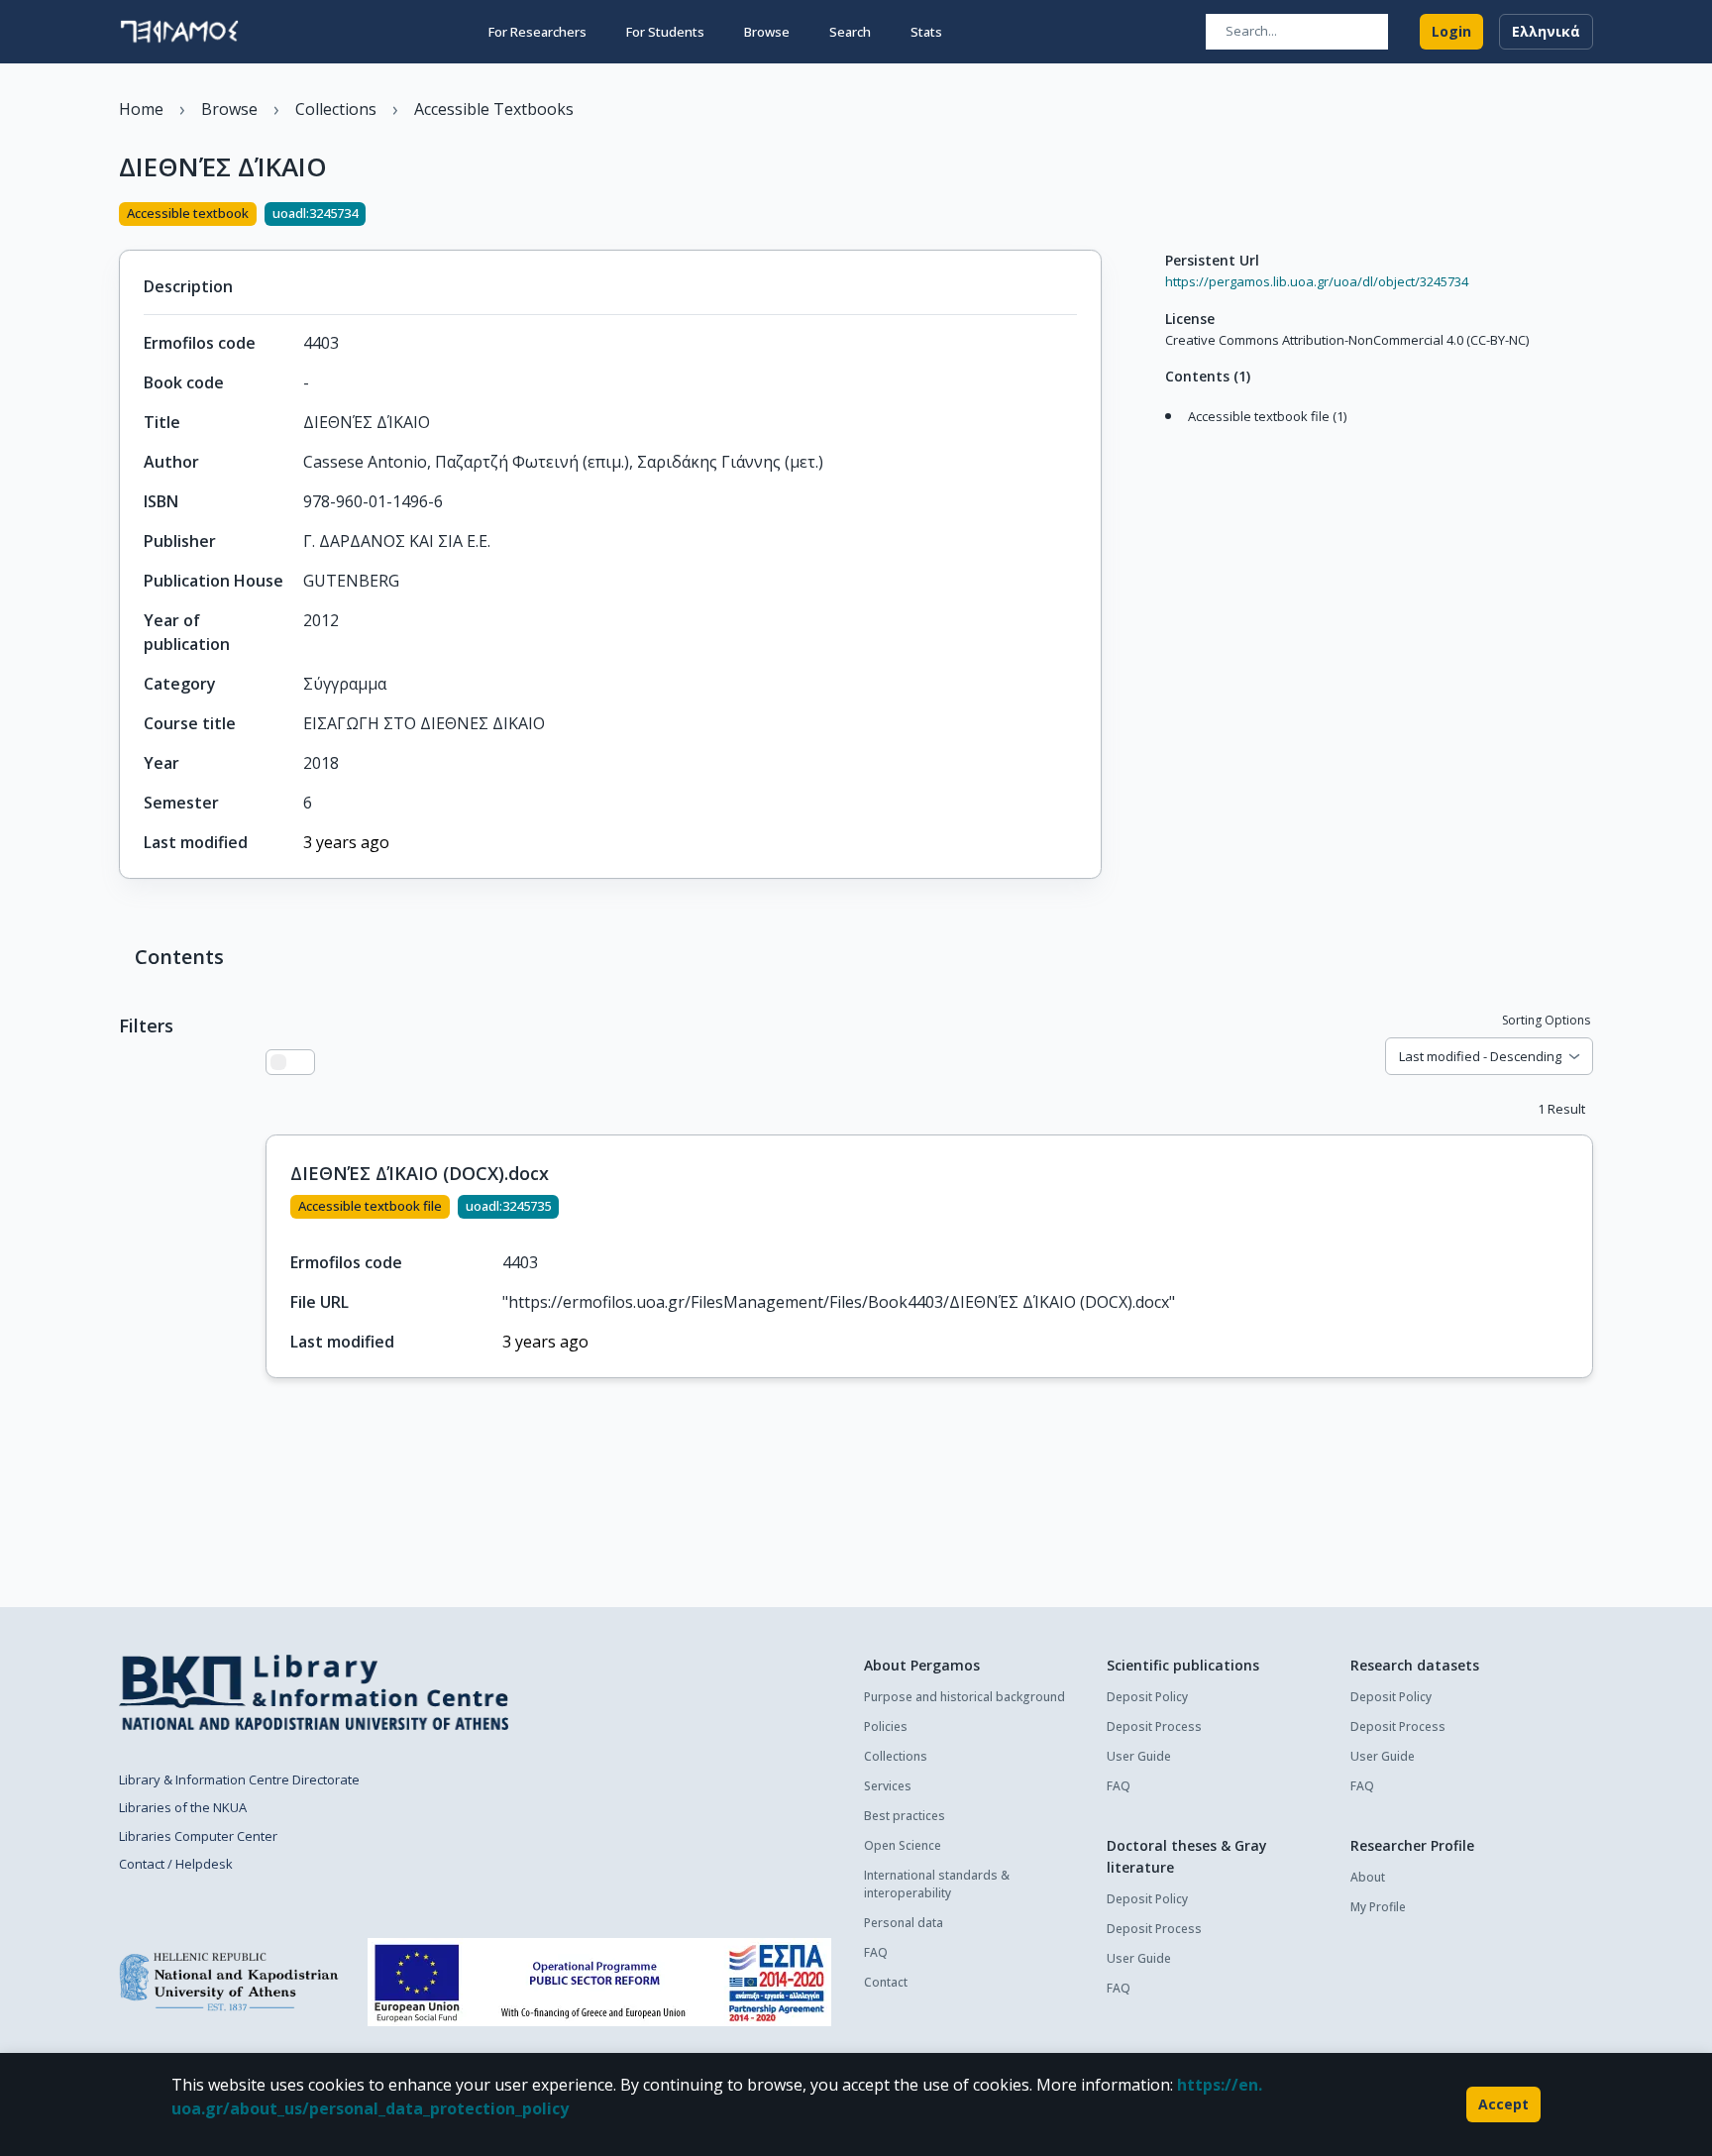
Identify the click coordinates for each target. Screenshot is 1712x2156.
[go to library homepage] (314, 1692)
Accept (1503, 2104)
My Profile (1378, 1907)
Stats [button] (926, 32)
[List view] (278, 1062)
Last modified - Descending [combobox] (1480, 1056)
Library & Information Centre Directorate (239, 1779)
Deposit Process (1154, 1726)
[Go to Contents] (1160, 437)
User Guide (1139, 1756)
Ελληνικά (1546, 31)
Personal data (904, 1923)
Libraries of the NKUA (183, 1807)
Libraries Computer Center (198, 1836)
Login (1451, 31)
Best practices (905, 1816)
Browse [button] (767, 32)
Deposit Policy (1147, 1697)
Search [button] (850, 32)
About (1368, 1877)
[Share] (1094, 216)
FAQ (876, 1952)
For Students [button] (665, 32)
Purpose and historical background (964, 1697)
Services (888, 1786)
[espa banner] (599, 1982)
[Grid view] (302, 1062)
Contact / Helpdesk (176, 1864)
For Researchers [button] (537, 32)
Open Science (903, 1845)
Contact (886, 1982)
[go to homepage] (179, 32)
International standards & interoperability (937, 1884)
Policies (886, 1726)
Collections (896, 1756)
